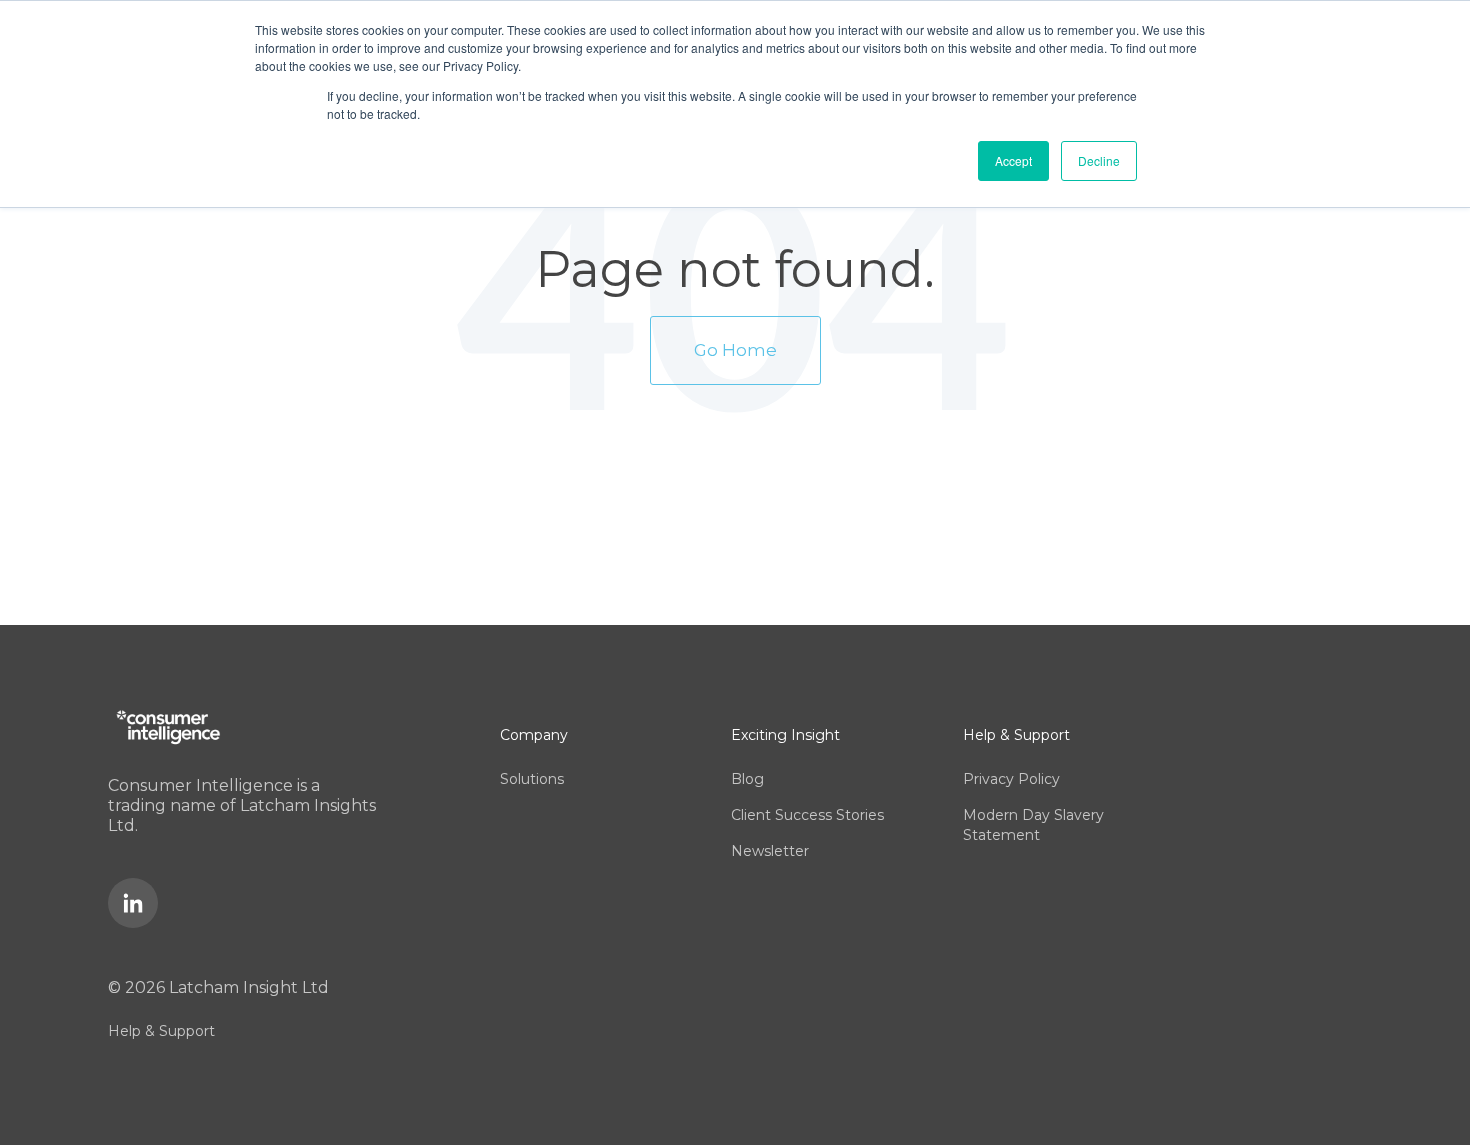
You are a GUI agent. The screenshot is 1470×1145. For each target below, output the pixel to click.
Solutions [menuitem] (532, 779)
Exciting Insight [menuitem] (785, 735)
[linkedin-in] (133, 903)
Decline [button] (1099, 160)
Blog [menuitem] (747, 779)
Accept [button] (1013, 160)
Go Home (735, 350)
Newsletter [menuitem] (770, 851)
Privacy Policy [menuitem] (1011, 779)
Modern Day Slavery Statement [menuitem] (1033, 825)
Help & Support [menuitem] (161, 1031)
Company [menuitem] (534, 735)
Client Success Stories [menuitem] (807, 815)
